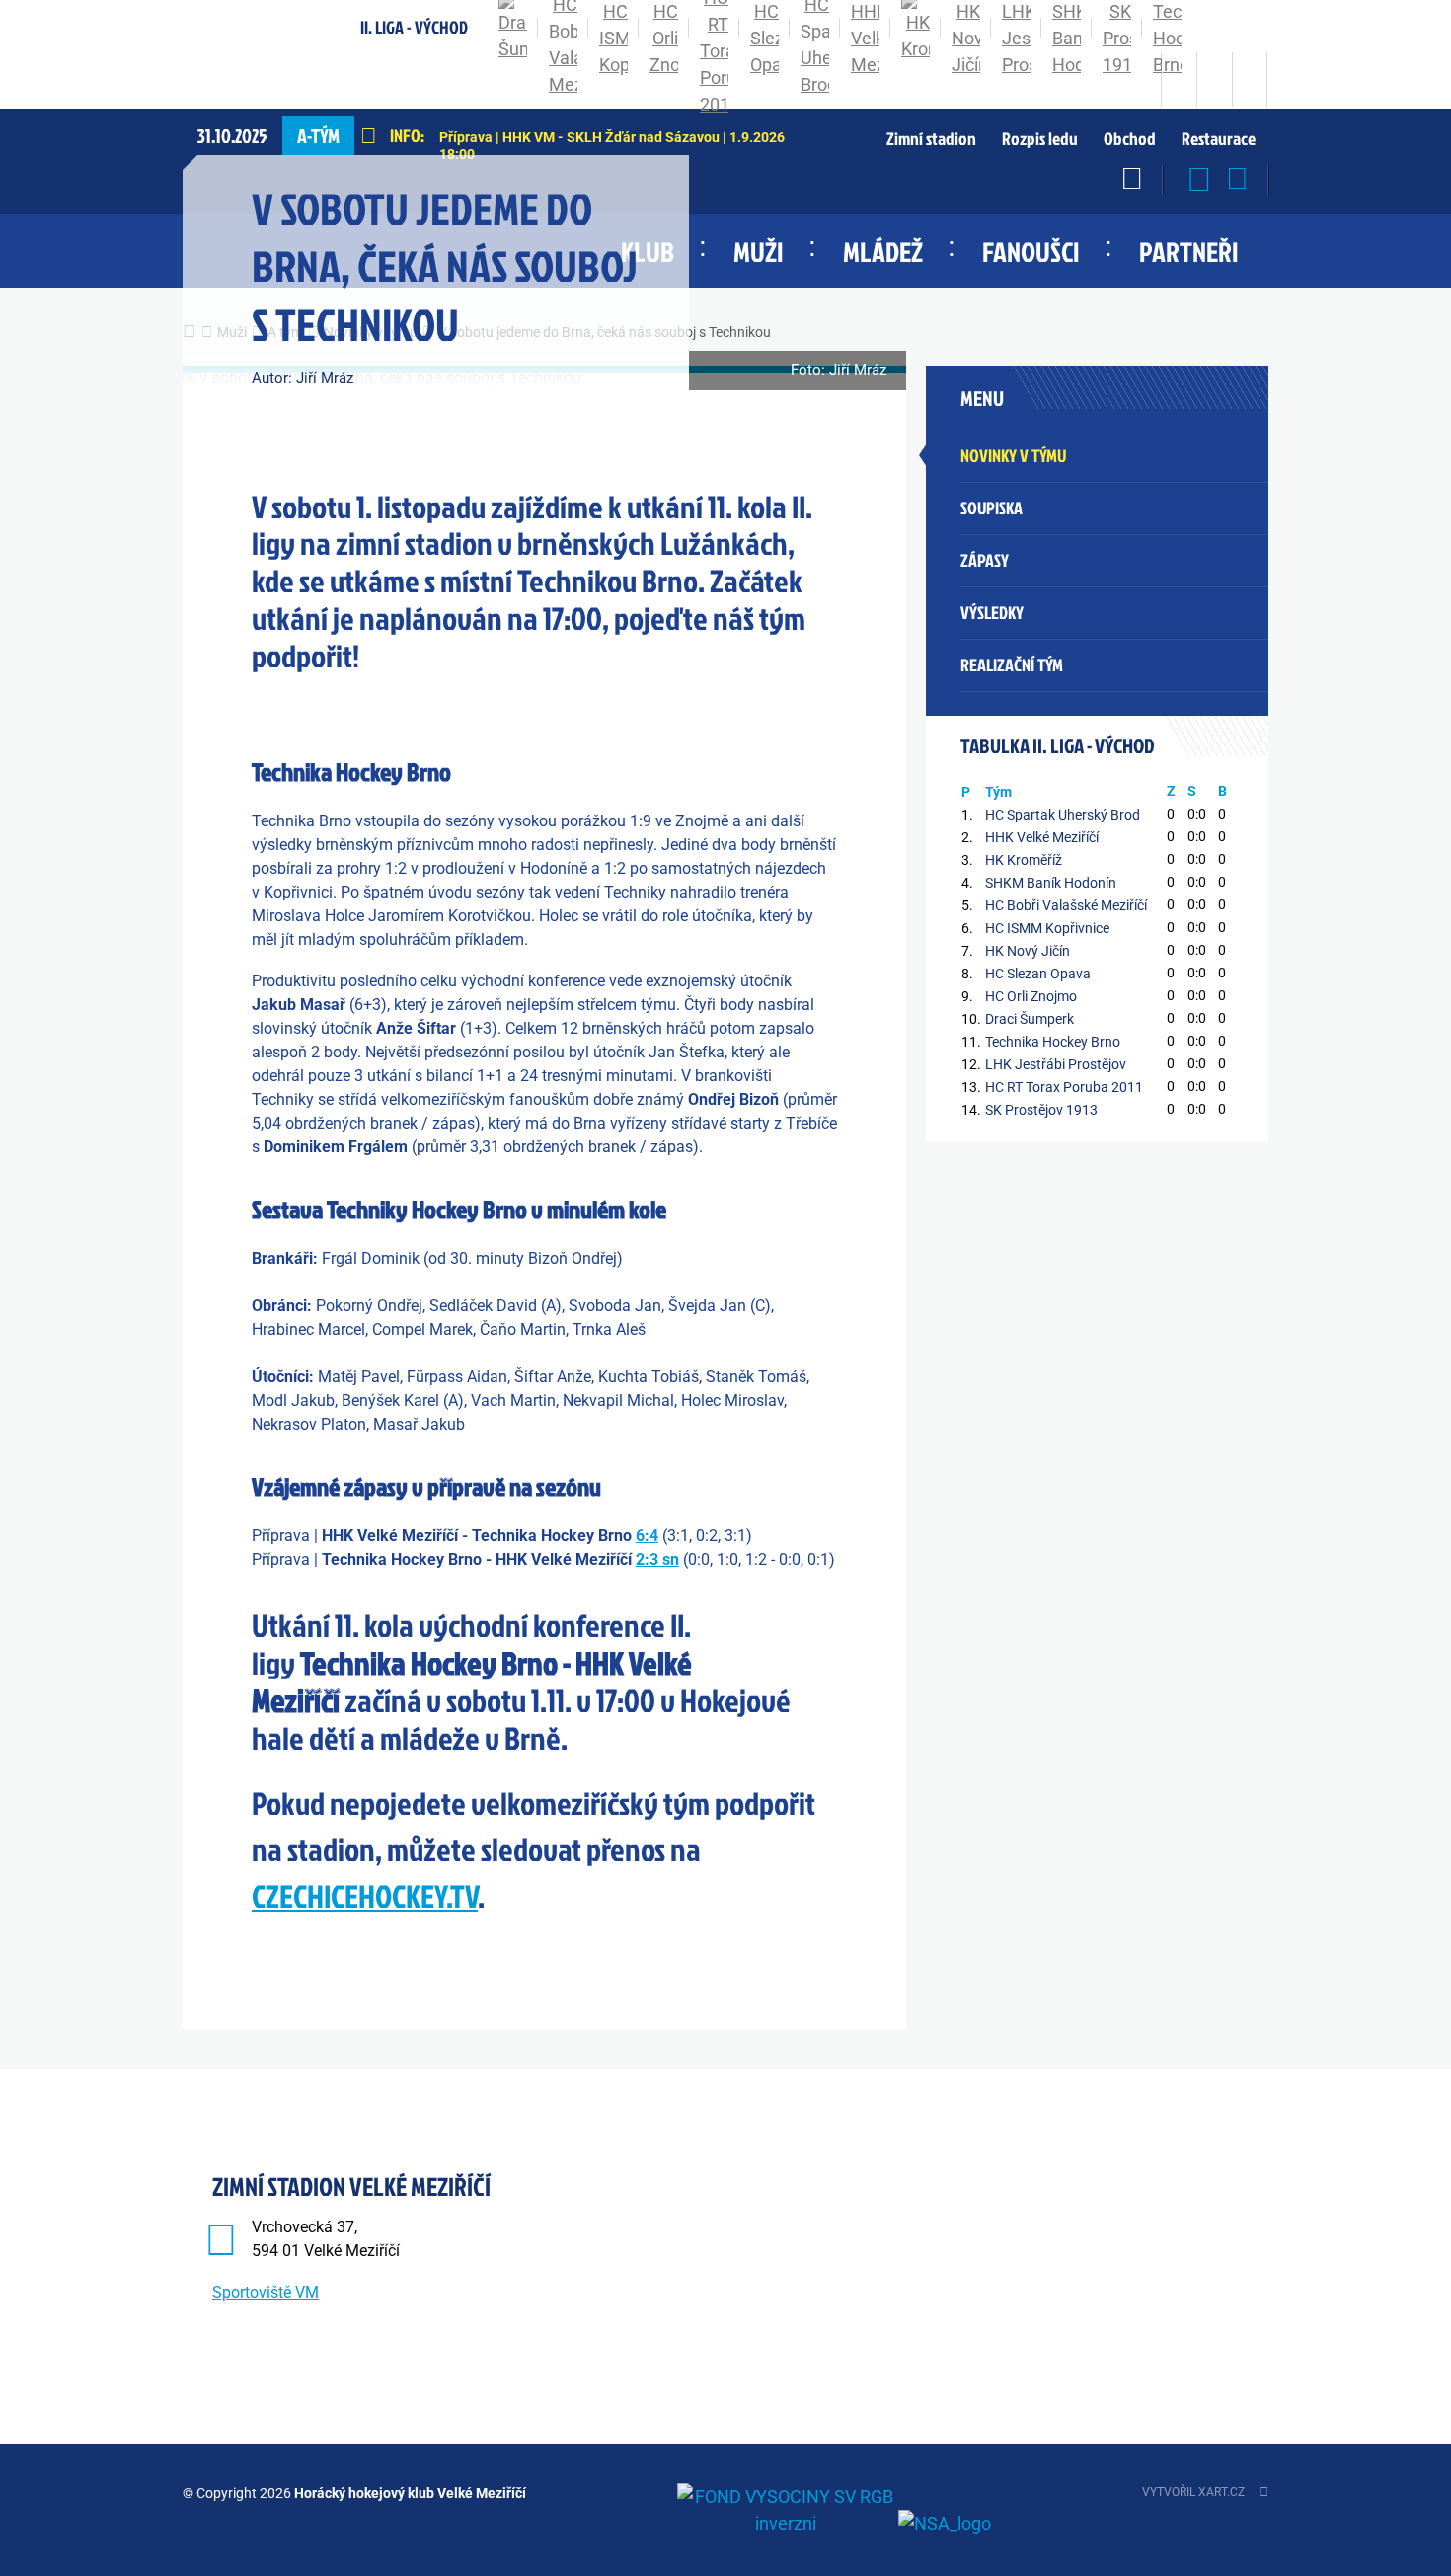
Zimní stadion (931, 139)
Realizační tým (1012, 665)
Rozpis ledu (1040, 139)
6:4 (647, 1536)
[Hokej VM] (230, 79)
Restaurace (1219, 139)
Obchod (1130, 139)
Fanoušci (1031, 251)
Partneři (1189, 251)
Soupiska (992, 508)
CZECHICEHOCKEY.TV (365, 1896)
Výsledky (992, 613)
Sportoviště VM (266, 2292)
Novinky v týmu (1013, 456)
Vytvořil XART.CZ (1193, 2492)
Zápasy (985, 560)
